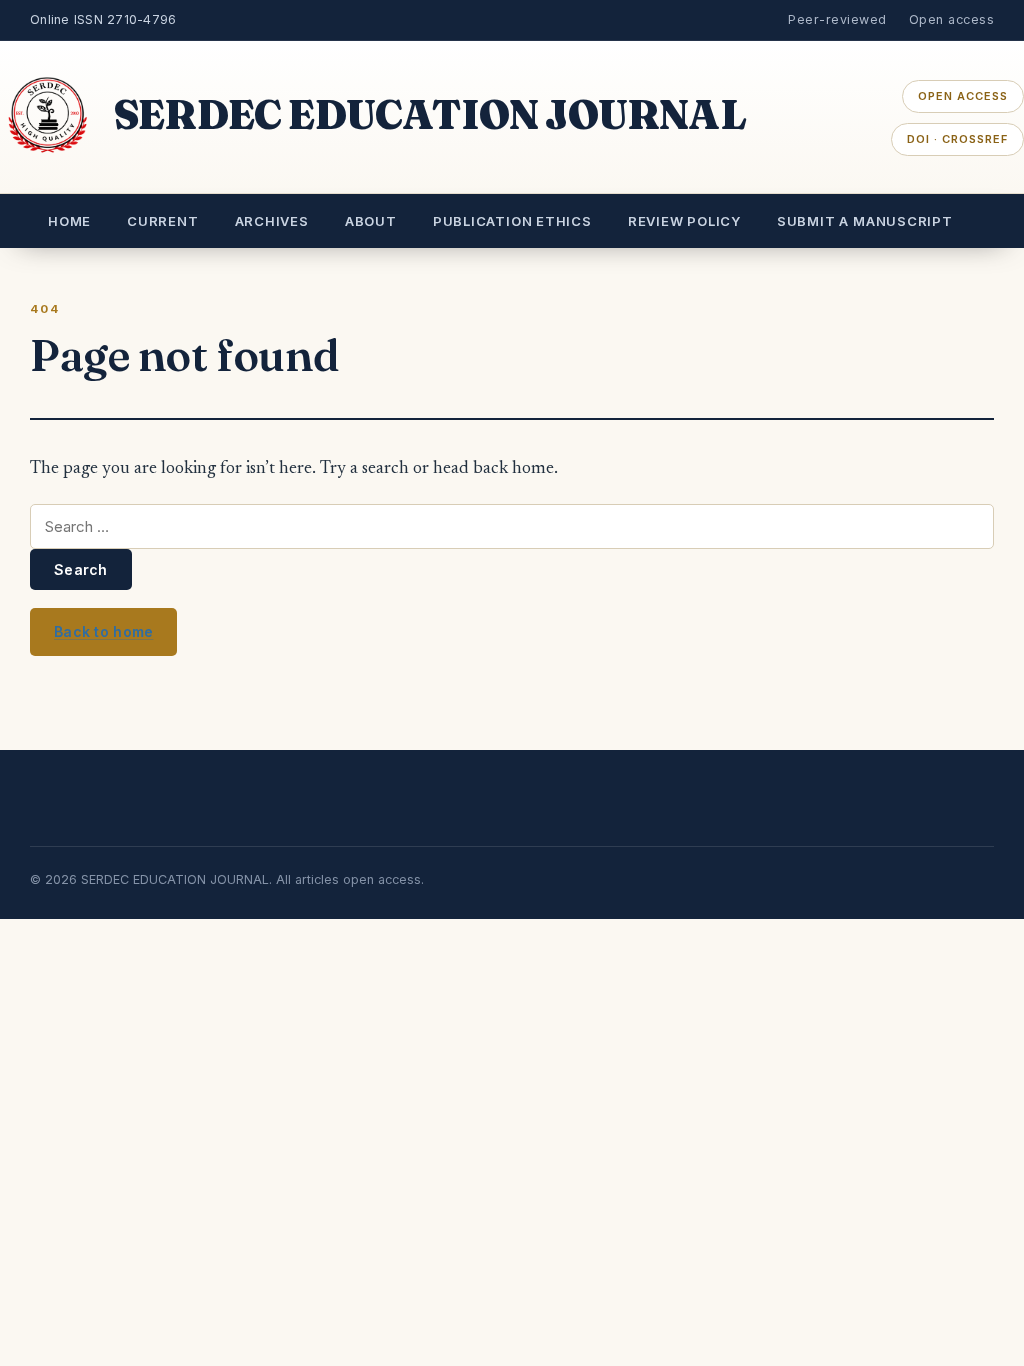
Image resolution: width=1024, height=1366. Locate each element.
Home (69, 221)
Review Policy (684, 221)
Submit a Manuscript (865, 221)
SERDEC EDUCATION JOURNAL (430, 114)
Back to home (103, 631)
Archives (272, 221)
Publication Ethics (512, 221)
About (371, 221)
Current (162, 221)
